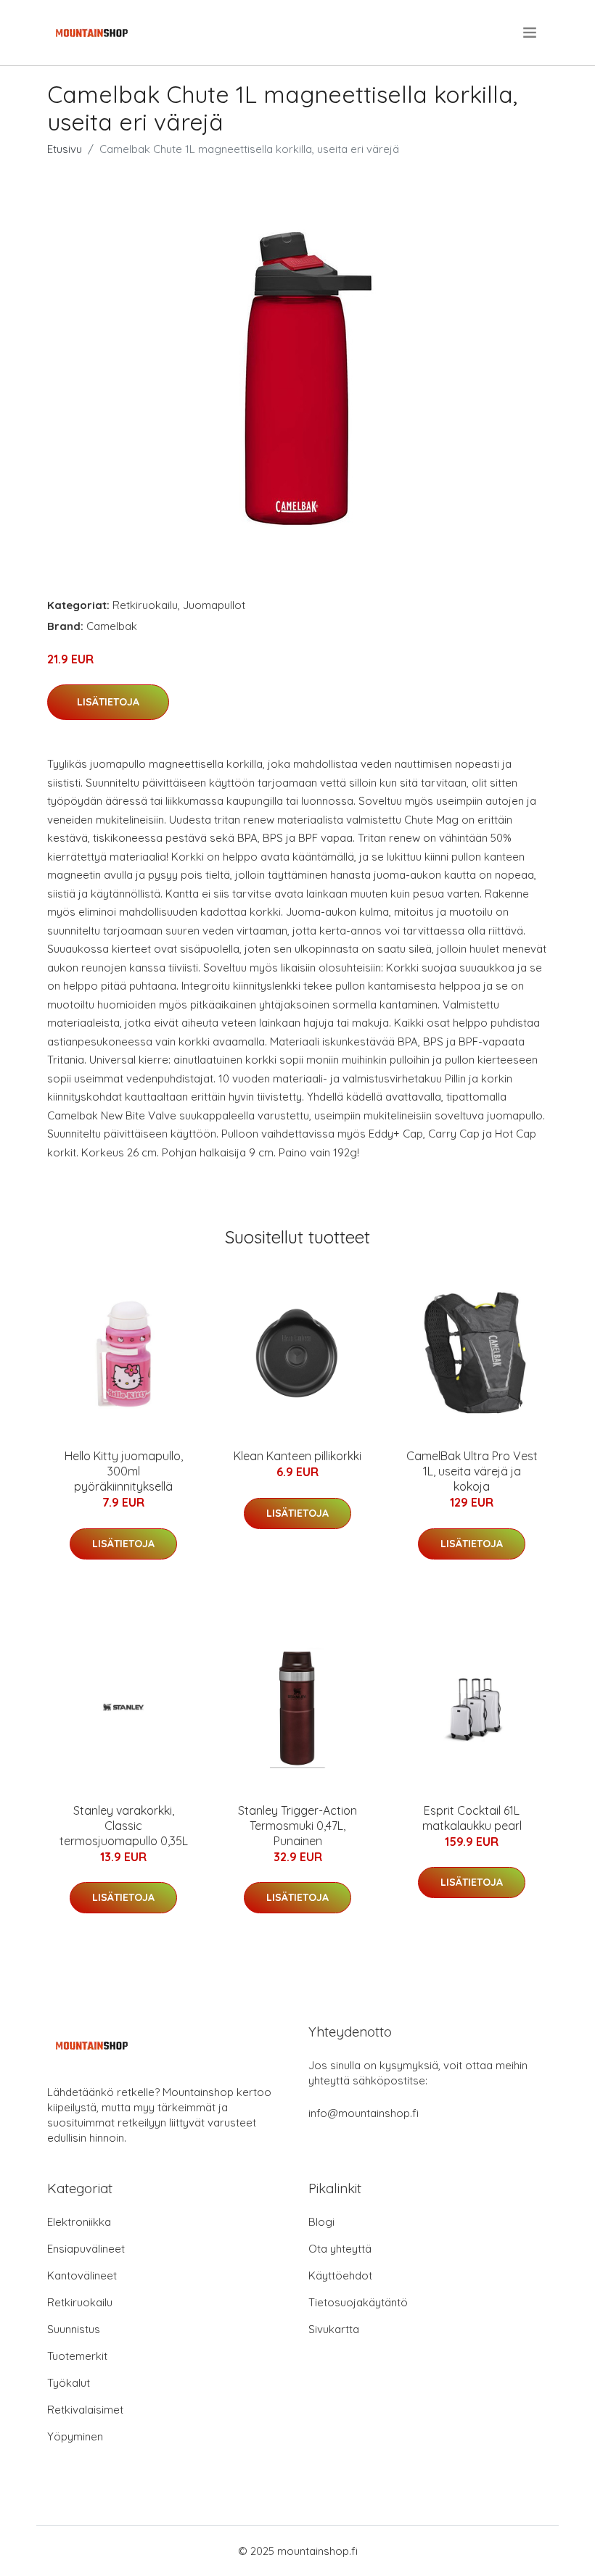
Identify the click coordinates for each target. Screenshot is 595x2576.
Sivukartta (334, 2329)
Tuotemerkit (77, 2356)
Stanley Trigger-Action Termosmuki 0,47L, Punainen (297, 1826)
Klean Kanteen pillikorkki (297, 1456)
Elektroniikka (79, 2222)
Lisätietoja (108, 702)
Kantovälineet (82, 2275)
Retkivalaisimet (85, 2410)
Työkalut (69, 2383)
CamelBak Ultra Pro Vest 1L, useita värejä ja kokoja (472, 1471)
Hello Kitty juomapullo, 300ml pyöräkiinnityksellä (124, 1471)
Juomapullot (214, 605)
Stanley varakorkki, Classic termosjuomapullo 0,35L (124, 1826)
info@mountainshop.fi (364, 2113)
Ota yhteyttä (340, 2249)
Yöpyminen (75, 2436)
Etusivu (65, 149)
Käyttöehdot (340, 2275)
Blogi (321, 2222)
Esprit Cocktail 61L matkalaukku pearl (472, 1818)
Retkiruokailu (145, 605)
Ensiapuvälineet (86, 2249)
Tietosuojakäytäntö (358, 2302)
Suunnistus (74, 2329)
